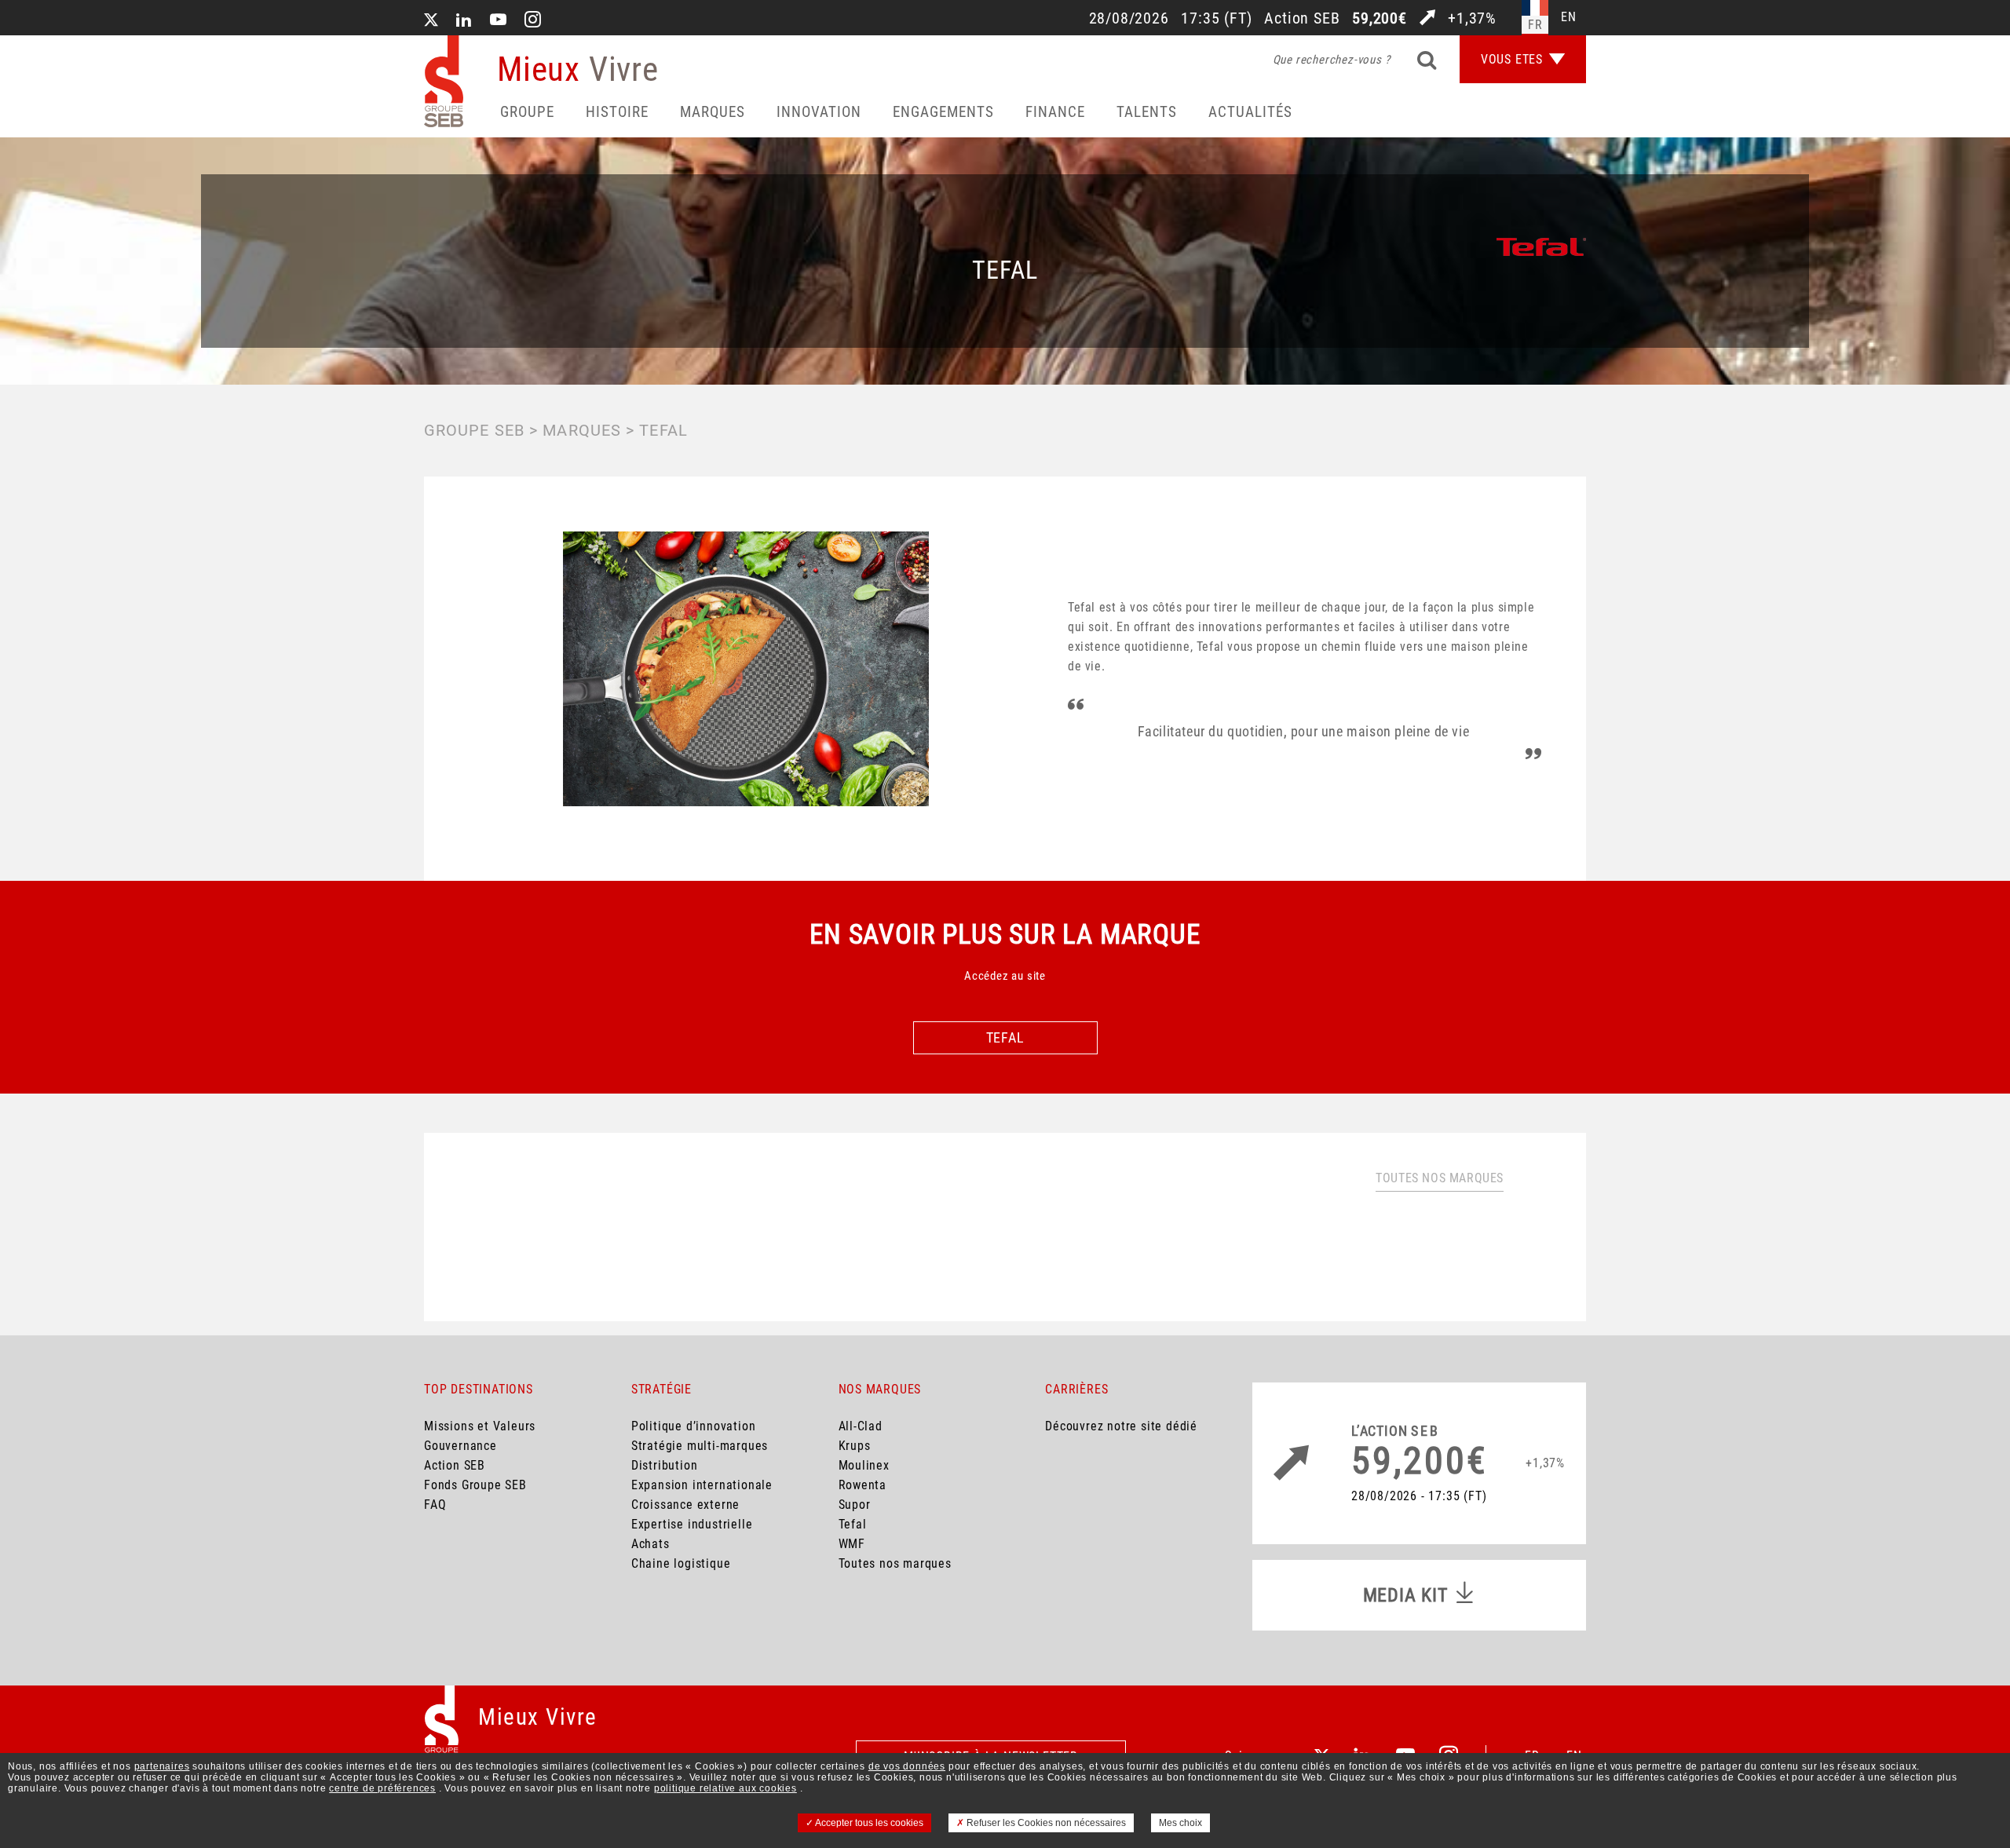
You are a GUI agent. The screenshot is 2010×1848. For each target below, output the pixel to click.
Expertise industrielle (692, 1524)
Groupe (527, 112)
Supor (855, 1505)
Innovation (819, 112)
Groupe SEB (474, 430)
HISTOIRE (617, 112)
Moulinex (864, 1465)
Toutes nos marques (1440, 1178)
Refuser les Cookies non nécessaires (1045, 1823)
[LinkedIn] (464, 21)
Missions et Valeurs (480, 1426)
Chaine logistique (681, 1563)
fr (1535, 25)
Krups (855, 1446)
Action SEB (455, 1465)
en (1569, 17)
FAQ (435, 1505)
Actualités (1250, 112)
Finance (1055, 112)
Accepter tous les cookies (868, 1823)
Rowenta (863, 1485)
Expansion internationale (702, 1485)
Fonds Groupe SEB (475, 1485)
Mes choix (1180, 1823)
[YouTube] (499, 21)
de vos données (907, 1766)
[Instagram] (533, 21)
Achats (651, 1544)
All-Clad (861, 1426)
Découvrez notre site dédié (1121, 1426)
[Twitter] (431, 21)
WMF (852, 1544)
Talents (1147, 112)
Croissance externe (685, 1505)
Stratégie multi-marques (700, 1446)
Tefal (853, 1524)
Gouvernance (460, 1446)
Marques (713, 112)
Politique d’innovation (694, 1426)
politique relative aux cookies (725, 1788)
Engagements (943, 112)
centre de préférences (382, 1788)
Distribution (665, 1465)
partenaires (162, 1766)
